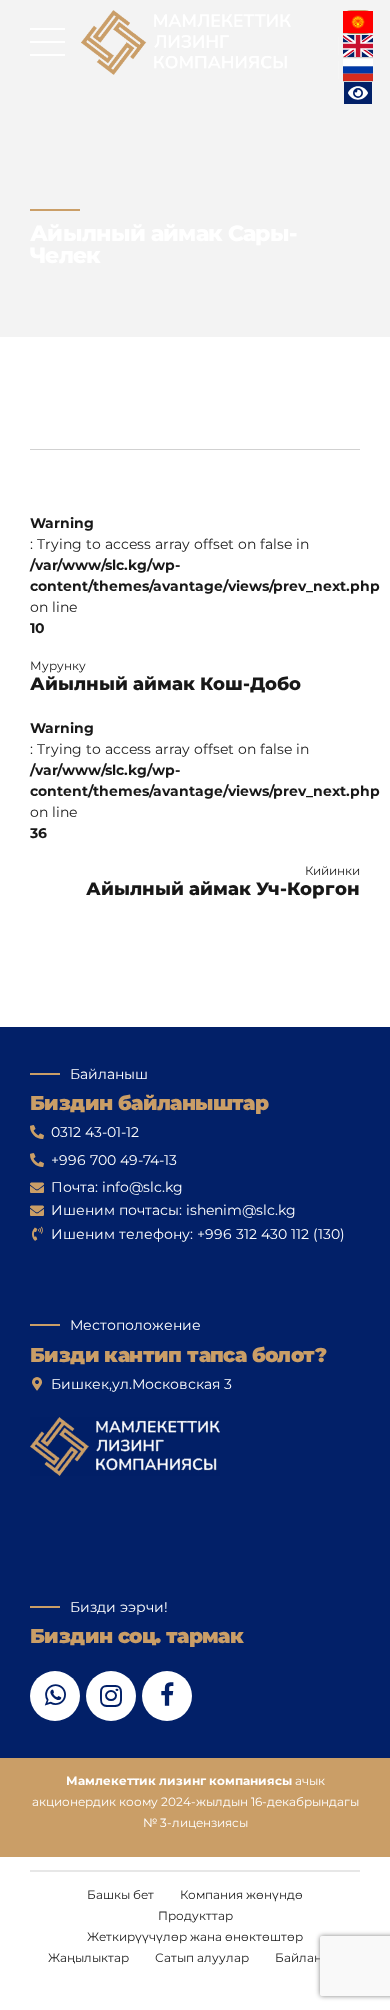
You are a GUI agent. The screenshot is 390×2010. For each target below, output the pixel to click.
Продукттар (195, 1915)
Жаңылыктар (88, 1957)
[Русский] (358, 70)
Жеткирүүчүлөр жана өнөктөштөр (195, 1936)
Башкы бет (120, 1894)
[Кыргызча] (358, 22)
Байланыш (308, 1957)
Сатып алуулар (202, 1957)
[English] (358, 46)
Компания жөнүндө (241, 1894)
